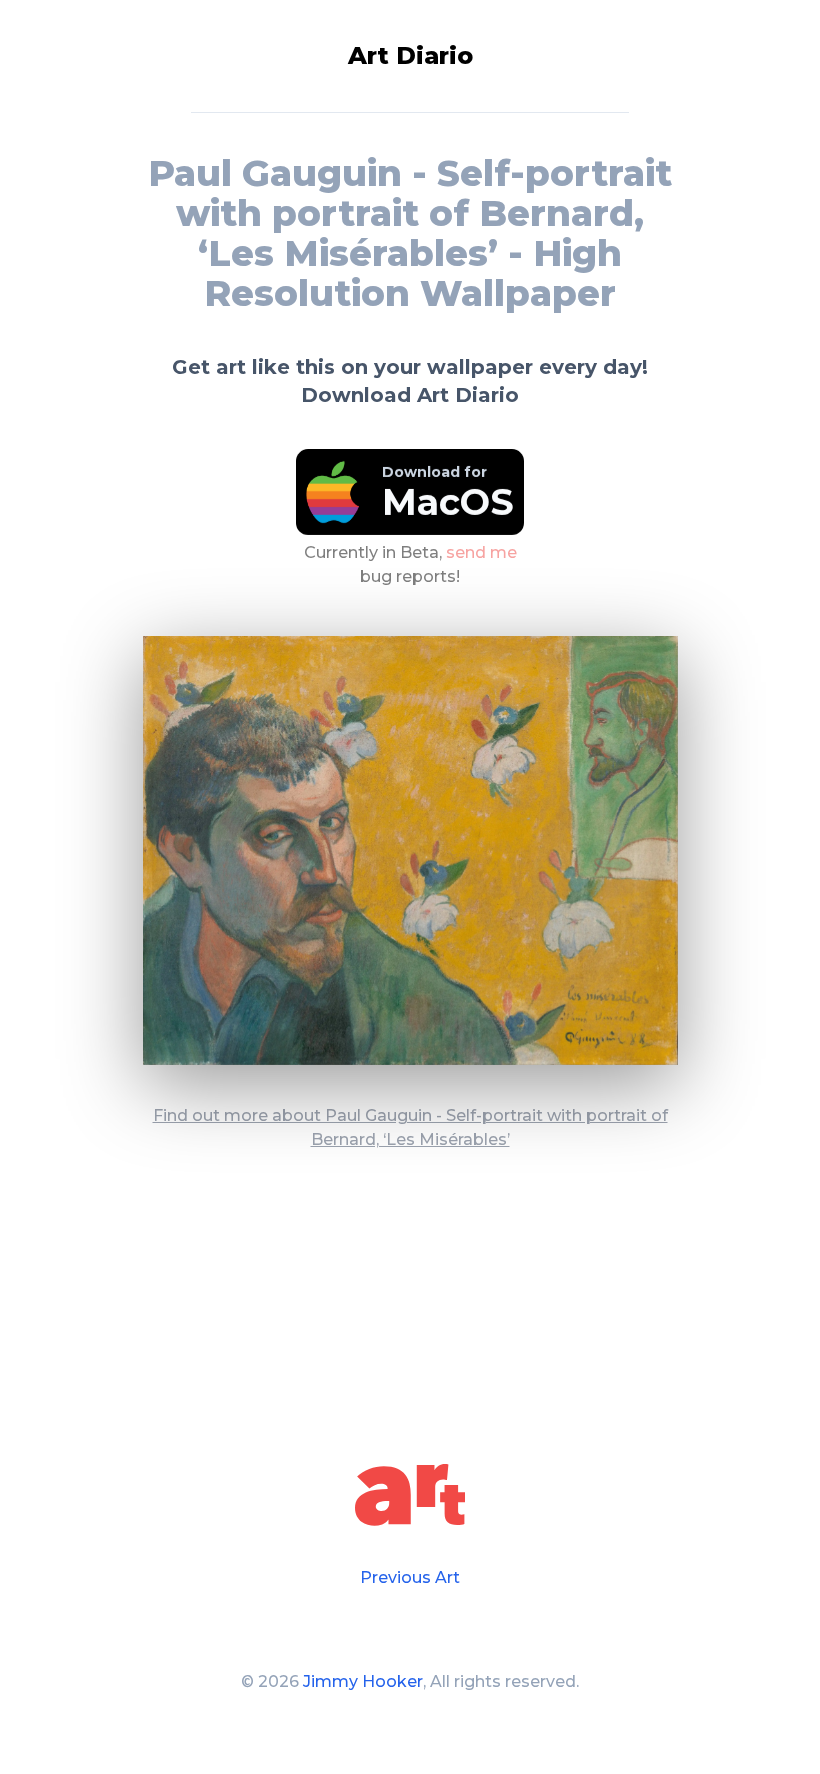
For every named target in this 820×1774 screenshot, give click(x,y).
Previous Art (410, 1577)
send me (481, 552)
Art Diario (410, 55)
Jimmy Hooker (363, 1681)
